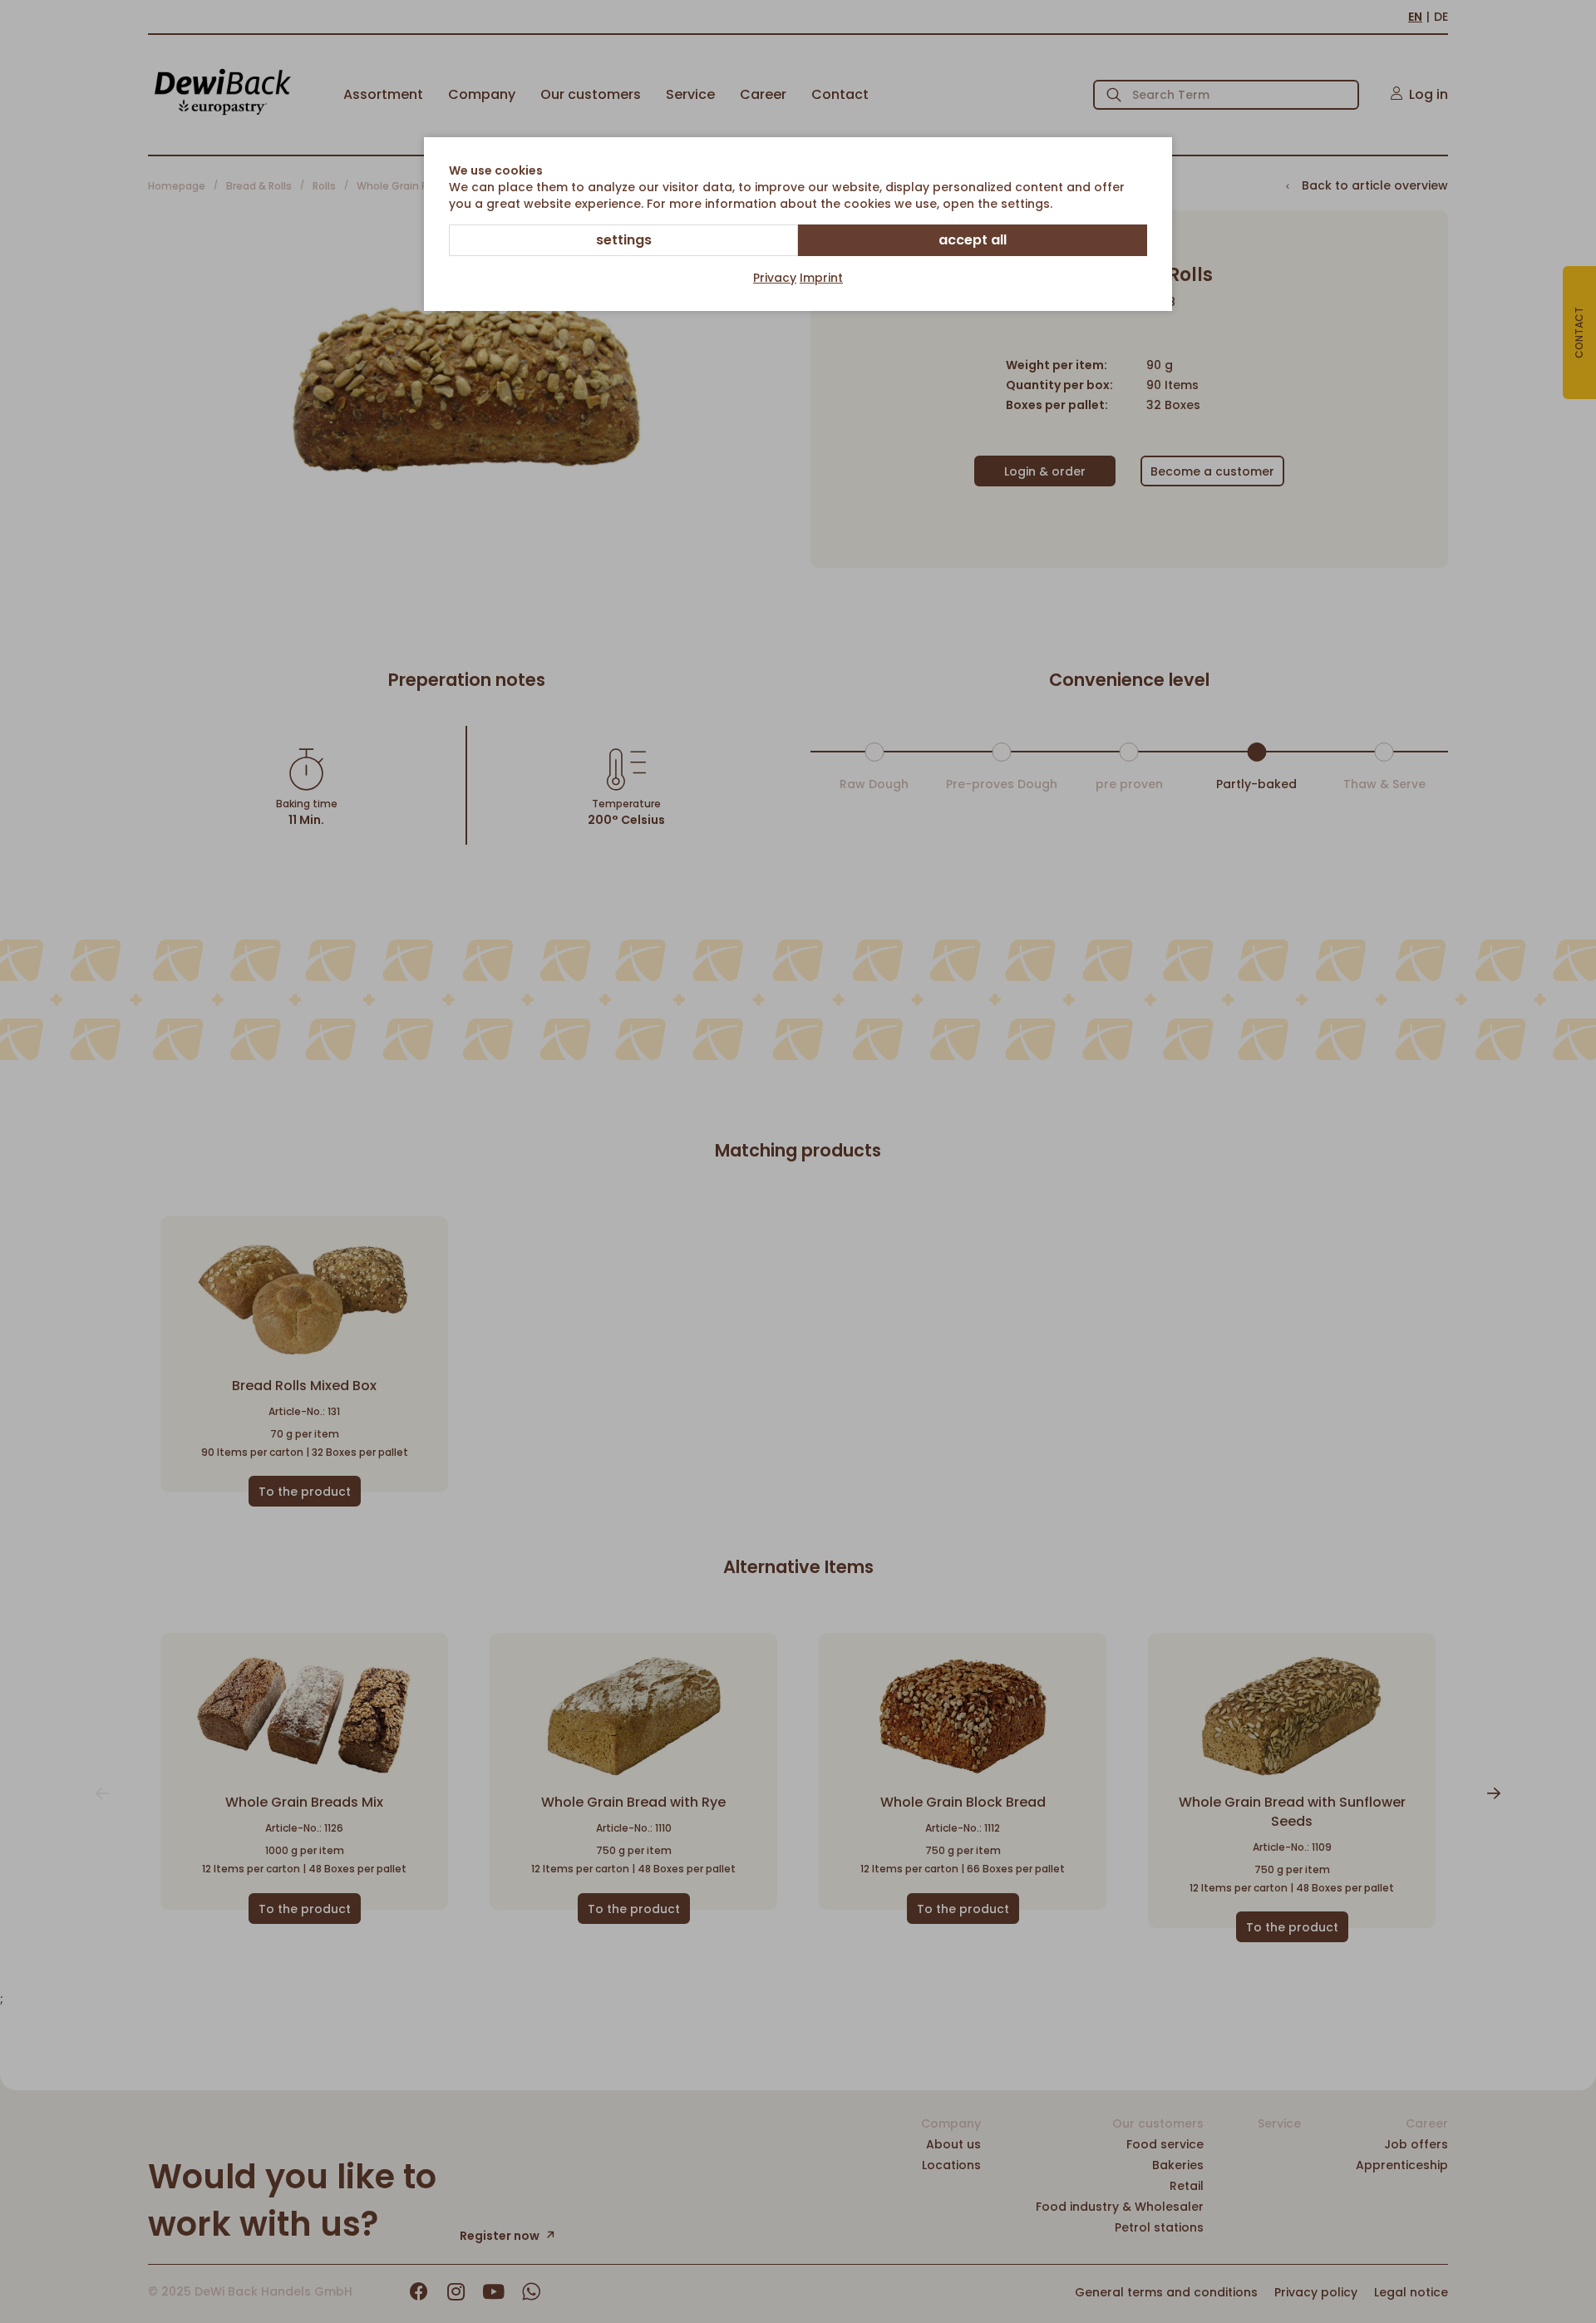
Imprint (821, 278)
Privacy (775, 278)
